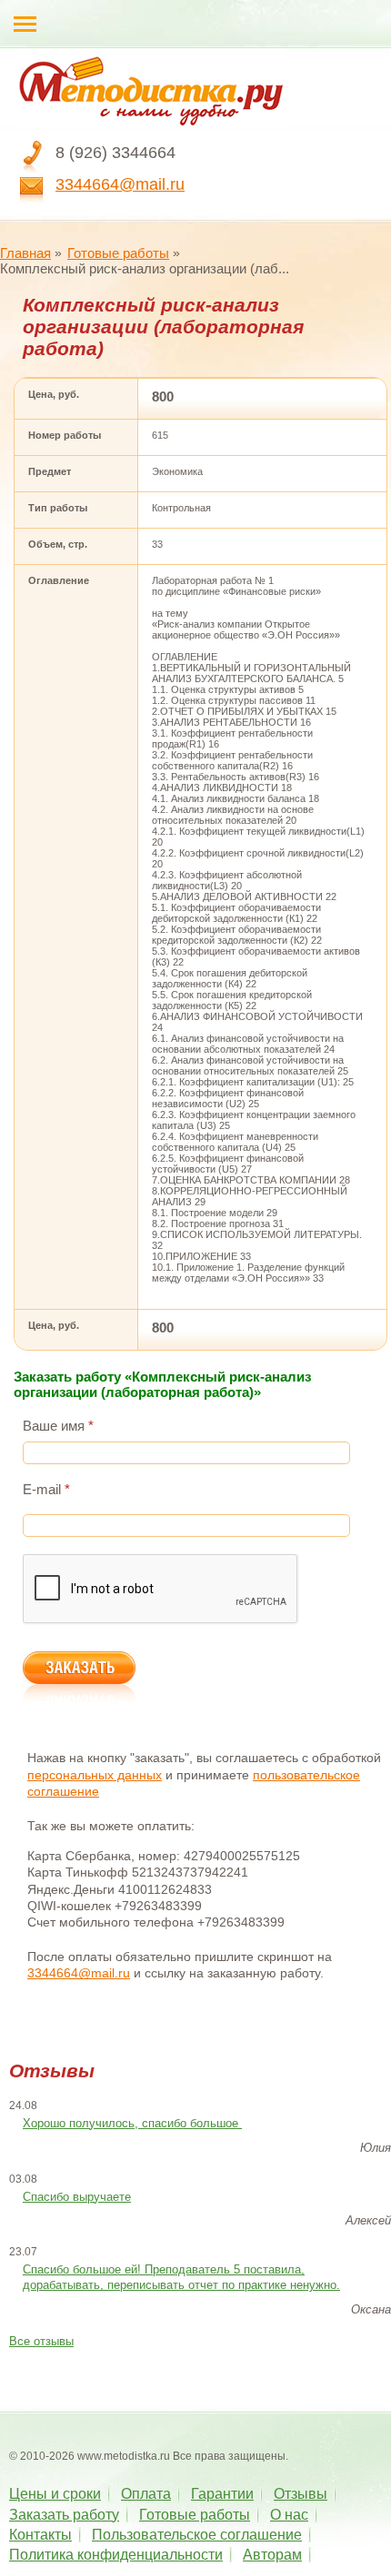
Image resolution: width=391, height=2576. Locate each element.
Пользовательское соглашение (197, 2535)
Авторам (272, 2555)
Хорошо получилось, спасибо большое (132, 2123)
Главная (25, 253)
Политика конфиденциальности (116, 2555)
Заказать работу (64, 2515)
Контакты (40, 2535)
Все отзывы (41, 2341)
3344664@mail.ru (120, 184)
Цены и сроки (55, 2494)
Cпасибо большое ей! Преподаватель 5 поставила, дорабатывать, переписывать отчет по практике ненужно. (181, 2277)
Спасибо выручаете (77, 2197)
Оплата (146, 2494)
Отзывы (301, 2494)
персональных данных (95, 1775)
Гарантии (222, 2494)
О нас (289, 2515)
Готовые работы (118, 253)
